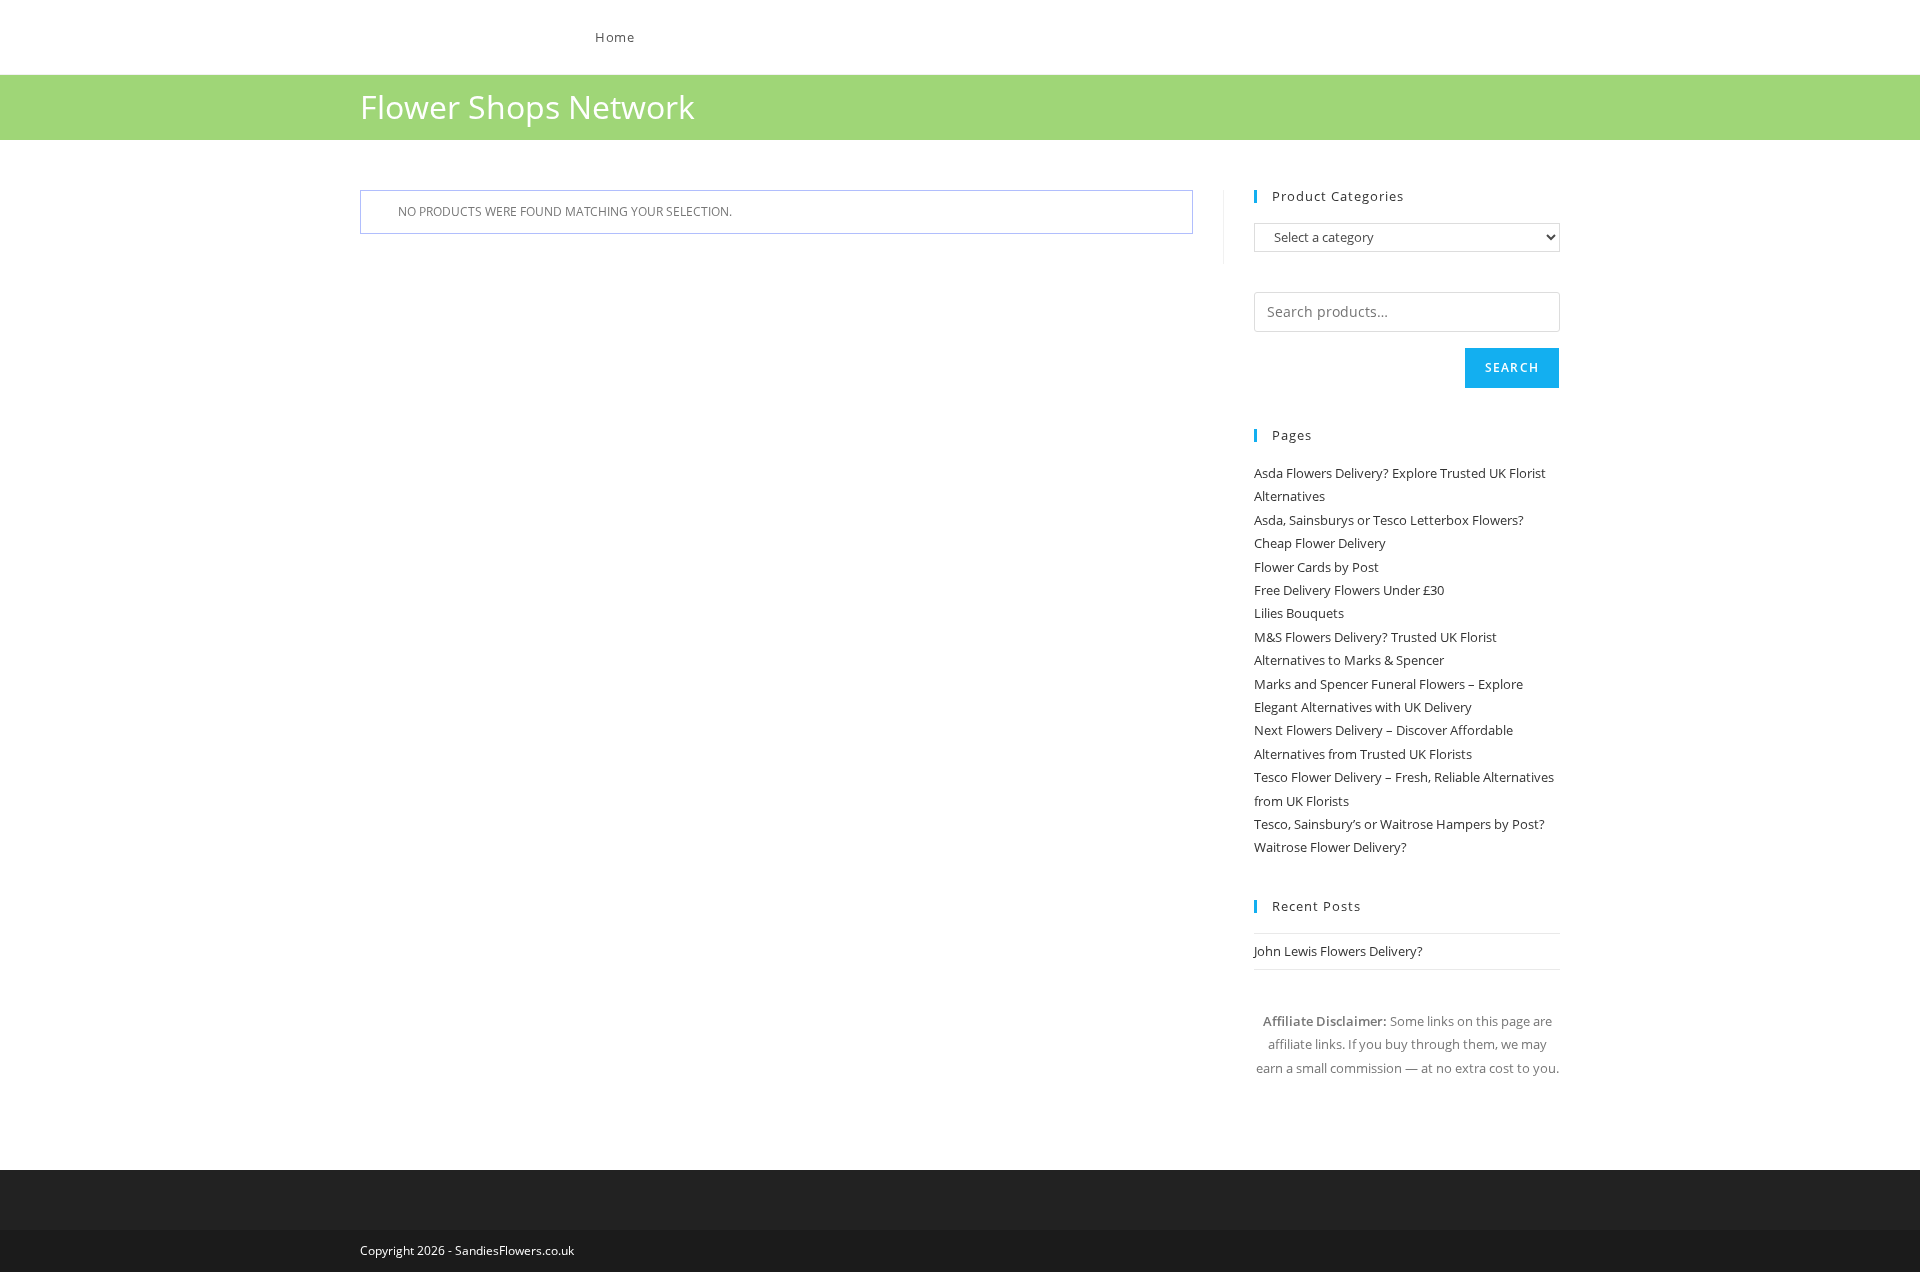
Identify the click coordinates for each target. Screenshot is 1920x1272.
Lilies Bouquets (1299, 613)
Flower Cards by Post (1316, 567)
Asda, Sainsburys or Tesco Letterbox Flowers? (1389, 520)
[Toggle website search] (691, 37)
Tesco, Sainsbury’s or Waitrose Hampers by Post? (1399, 824)
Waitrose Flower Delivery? (1330, 847)
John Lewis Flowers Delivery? (1338, 951)
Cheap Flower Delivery (1320, 543)
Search (1512, 367)
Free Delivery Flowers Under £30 (1349, 590)
